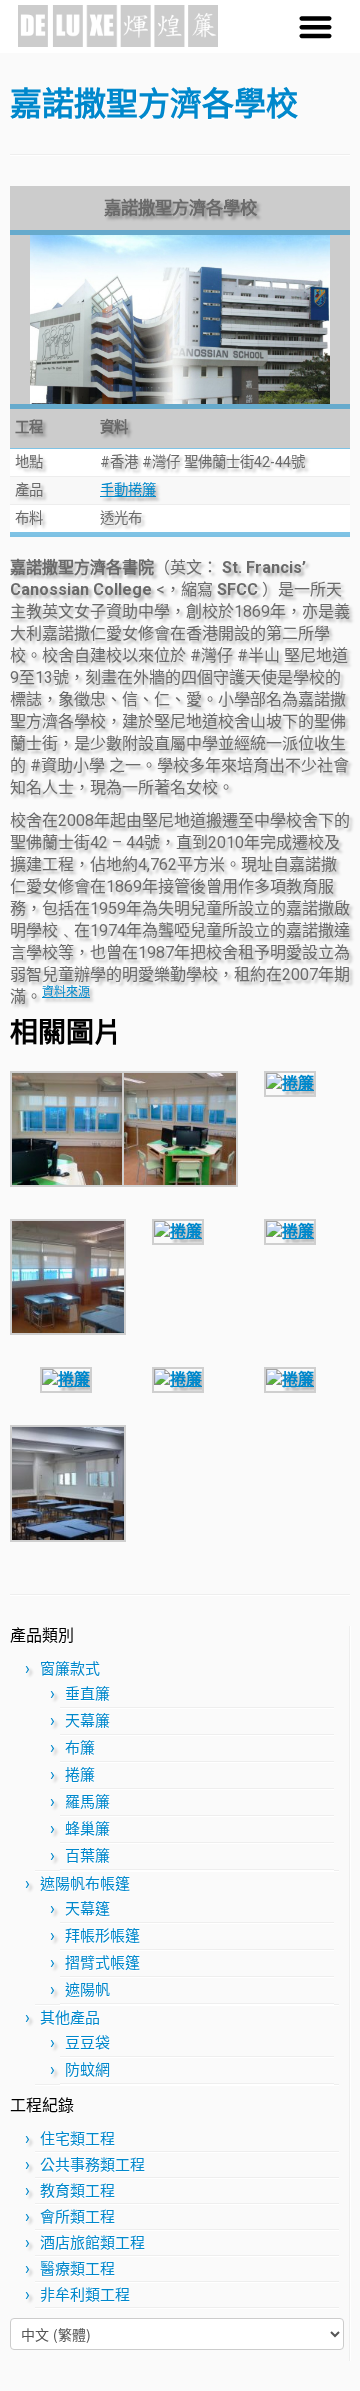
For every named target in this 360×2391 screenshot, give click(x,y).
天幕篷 (87, 1909)
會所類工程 (77, 2217)
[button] (316, 26)
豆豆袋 (87, 2043)
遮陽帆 (87, 1990)
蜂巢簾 (87, 1829)
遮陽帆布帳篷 (85, 1884)
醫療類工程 (77, 2269)
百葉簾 (87, 1856)
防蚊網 (87, 2070)
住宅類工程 (77, 2139)
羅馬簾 (87, 1802)
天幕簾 (87, 1721)
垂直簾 (87, 1694)
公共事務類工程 (92, 2165)
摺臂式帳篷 (102, 1963)
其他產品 (70, 2018)
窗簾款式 (70, 1669)
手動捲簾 (128, 490)
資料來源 (66, 992)
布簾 (80, 1748)
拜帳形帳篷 (102, 1936)
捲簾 (80, 1775)
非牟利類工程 (85, 2295)
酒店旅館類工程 (92, 2243)
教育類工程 (77, 2191)
